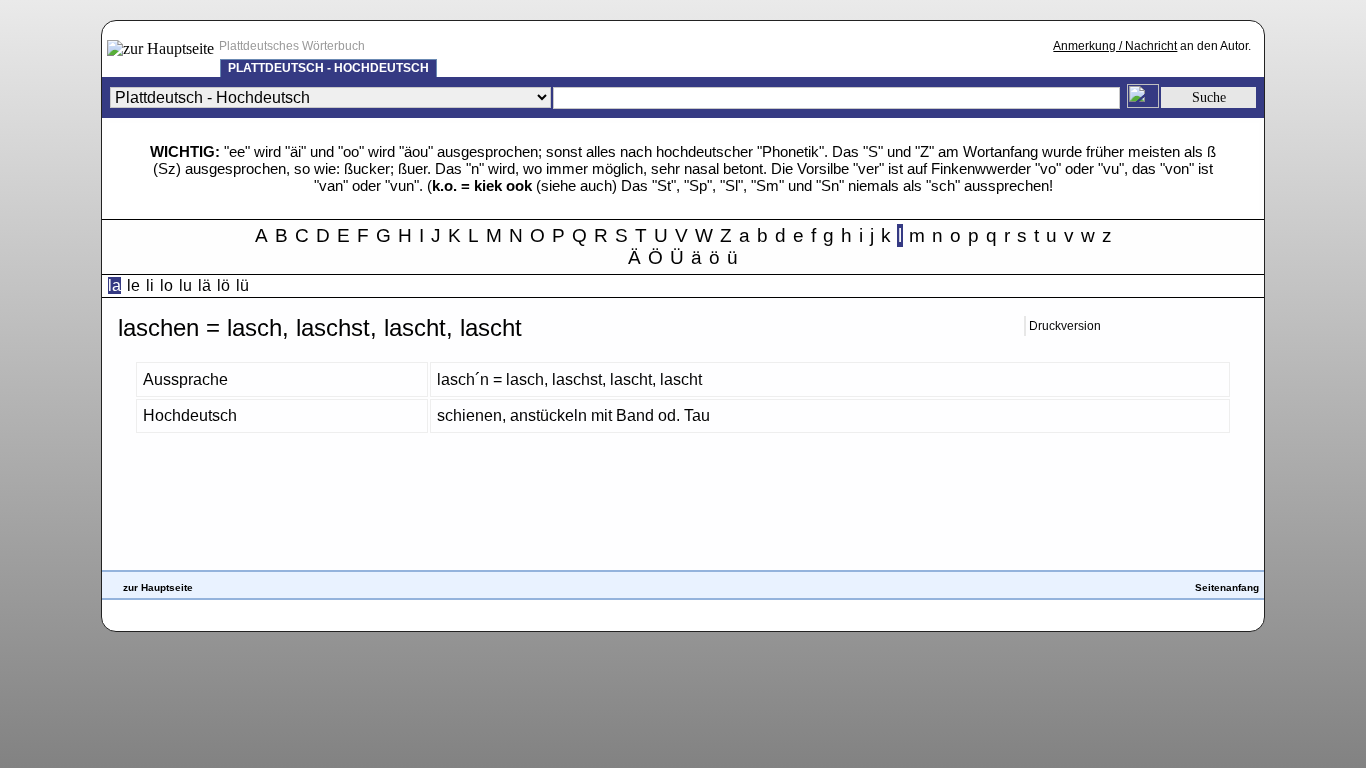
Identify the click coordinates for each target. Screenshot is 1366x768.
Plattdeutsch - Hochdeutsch (328, 68)
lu (185, 285)
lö (223, 285)
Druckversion (1065, 326)
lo (166, 285)
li (150, 285)
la (114, 285)
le (133, 285)
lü (242, 285)
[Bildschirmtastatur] (1143, 102)
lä (204, 285)
